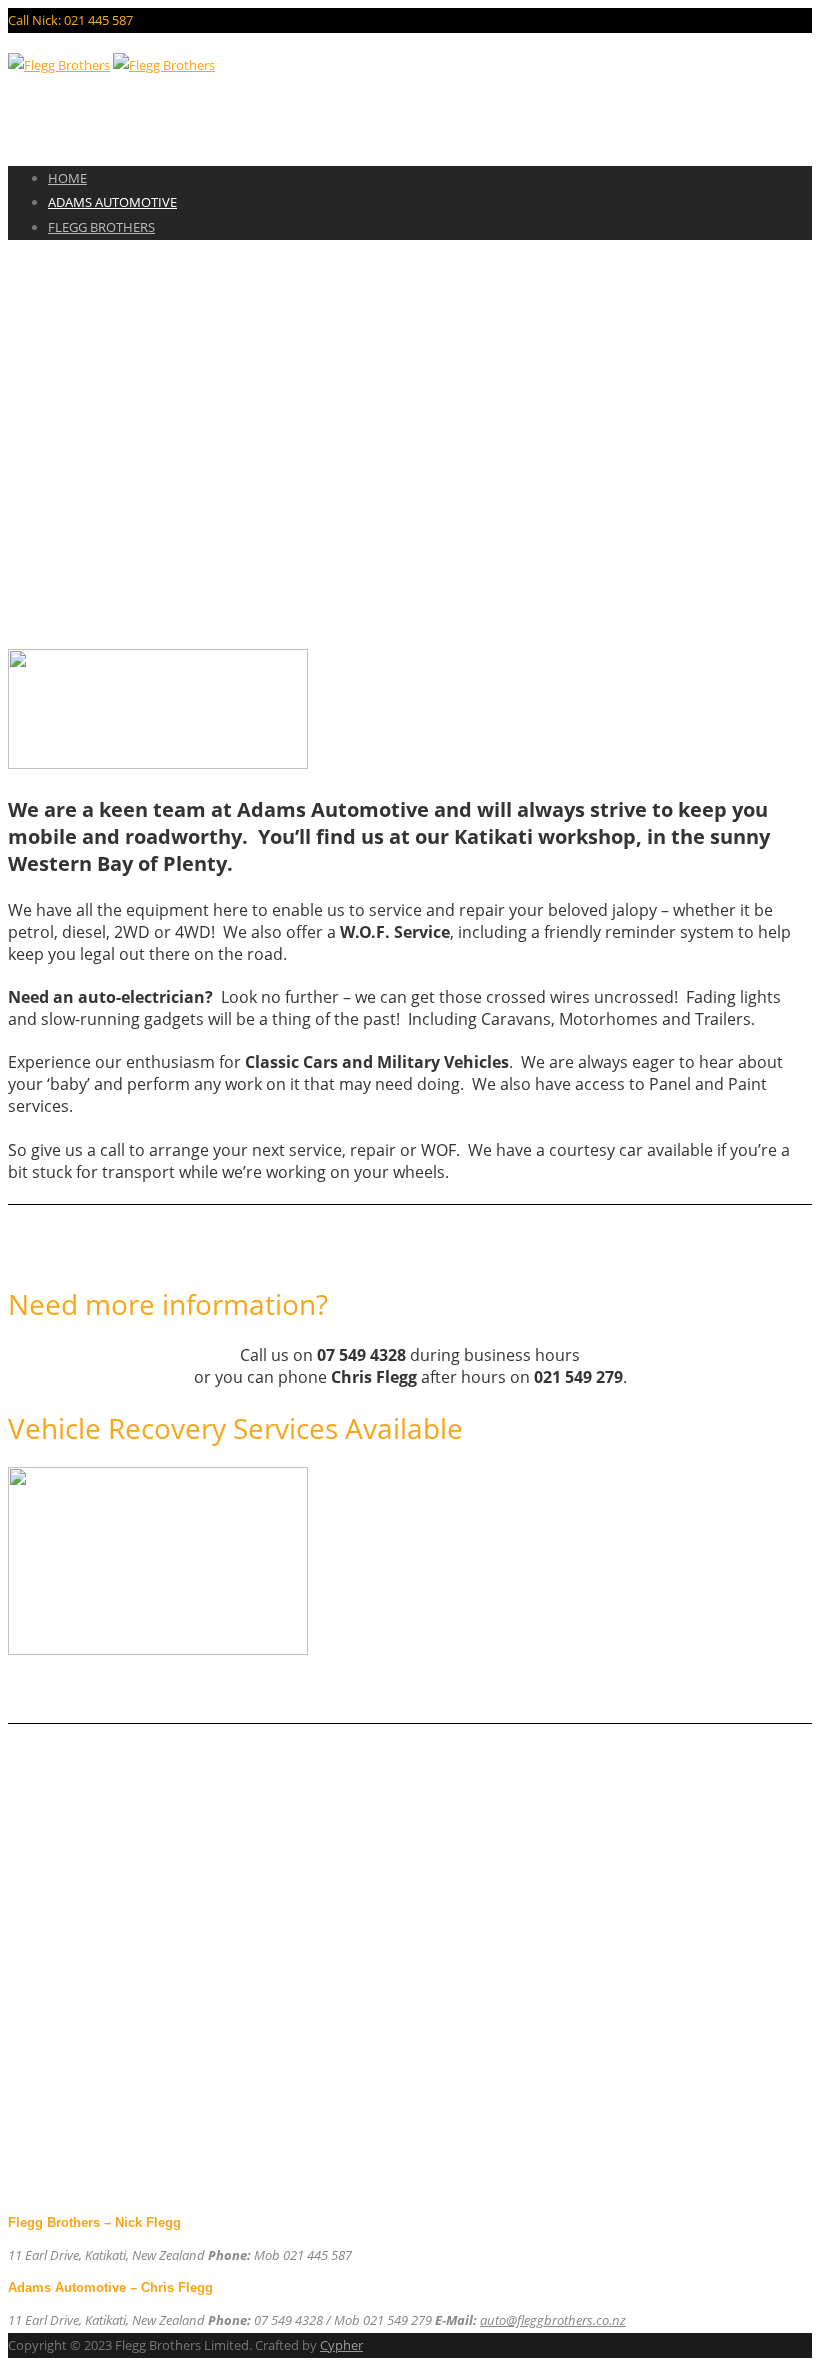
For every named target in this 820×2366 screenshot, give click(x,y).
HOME (67, 178)
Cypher (341, 2345)
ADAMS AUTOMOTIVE (112, 202)
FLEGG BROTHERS (101, 227)
